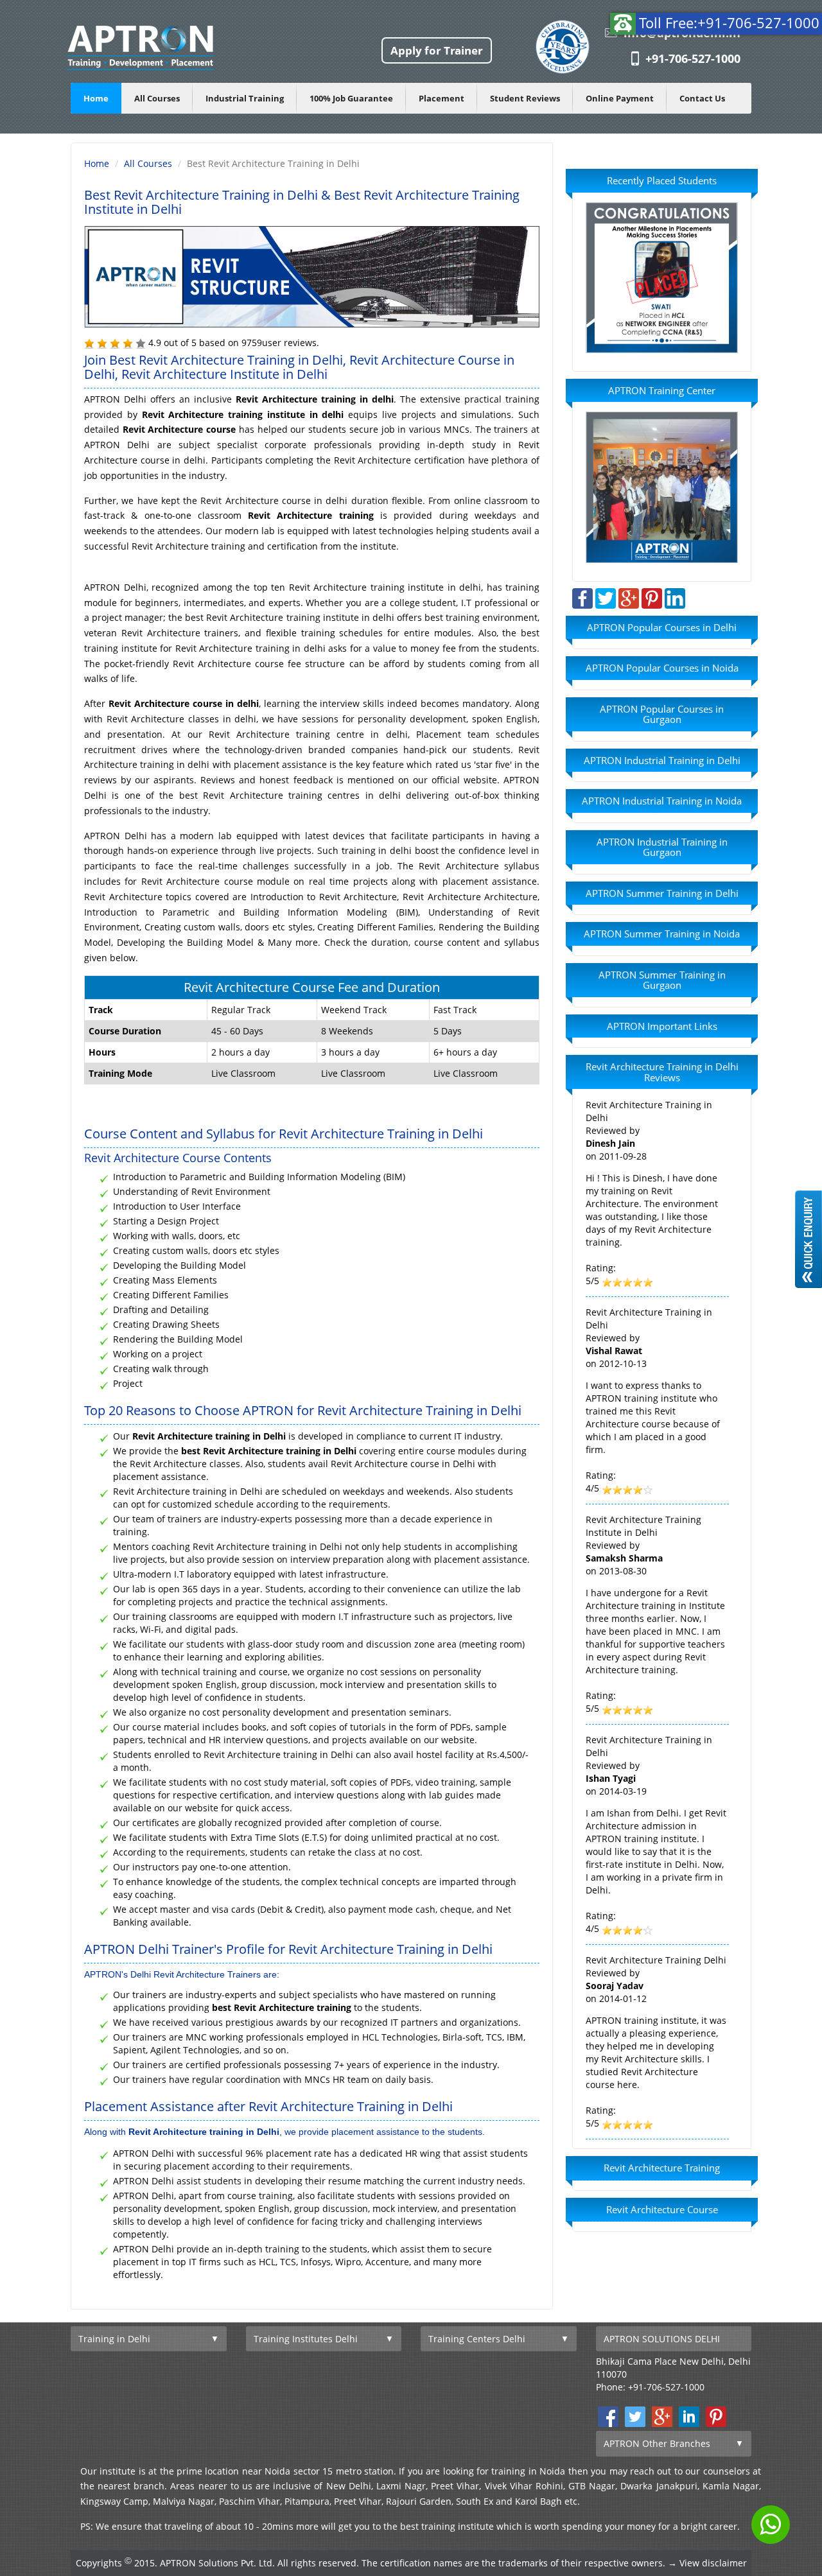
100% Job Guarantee (351, 98)
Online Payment (620, 98)
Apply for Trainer (437, 50)
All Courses (157, 98)
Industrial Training (245, 98)
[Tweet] (606, 597)
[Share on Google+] (629, 597)
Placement (442, 98)
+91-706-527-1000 (693, 58)
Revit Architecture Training (662, 2168)
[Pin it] (652, 597)
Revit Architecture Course (662, 2209)
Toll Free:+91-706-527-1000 (729, 22)
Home (96, 98)
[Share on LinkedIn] (675, 597)
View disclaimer (713, 2563)
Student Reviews (525, 98)
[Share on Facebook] (582, 597)
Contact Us (702, 98)
